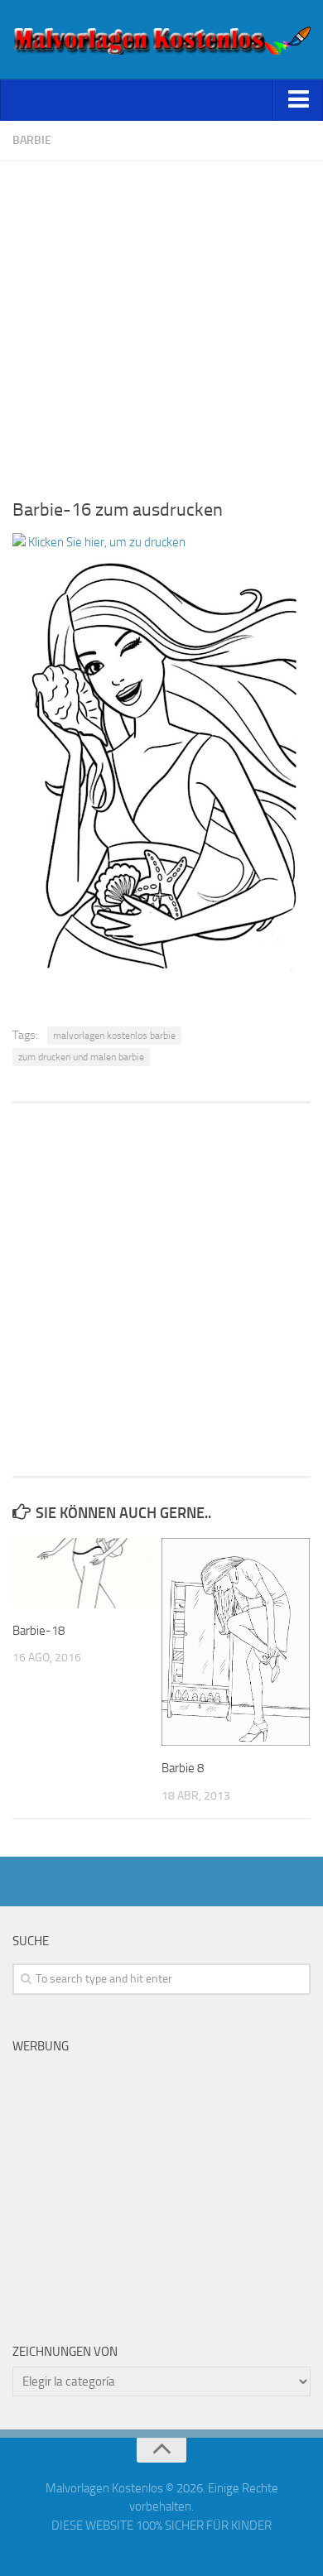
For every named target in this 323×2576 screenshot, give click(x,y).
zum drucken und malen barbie (81, 1057)
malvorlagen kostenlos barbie (114, 1036)
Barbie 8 (183, 1768)
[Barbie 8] (236, 1642)
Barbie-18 (39, 1631)
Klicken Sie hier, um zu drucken (106, 542)
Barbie (32, 140)
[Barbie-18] (87, 1573)
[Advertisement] (161, 323)
